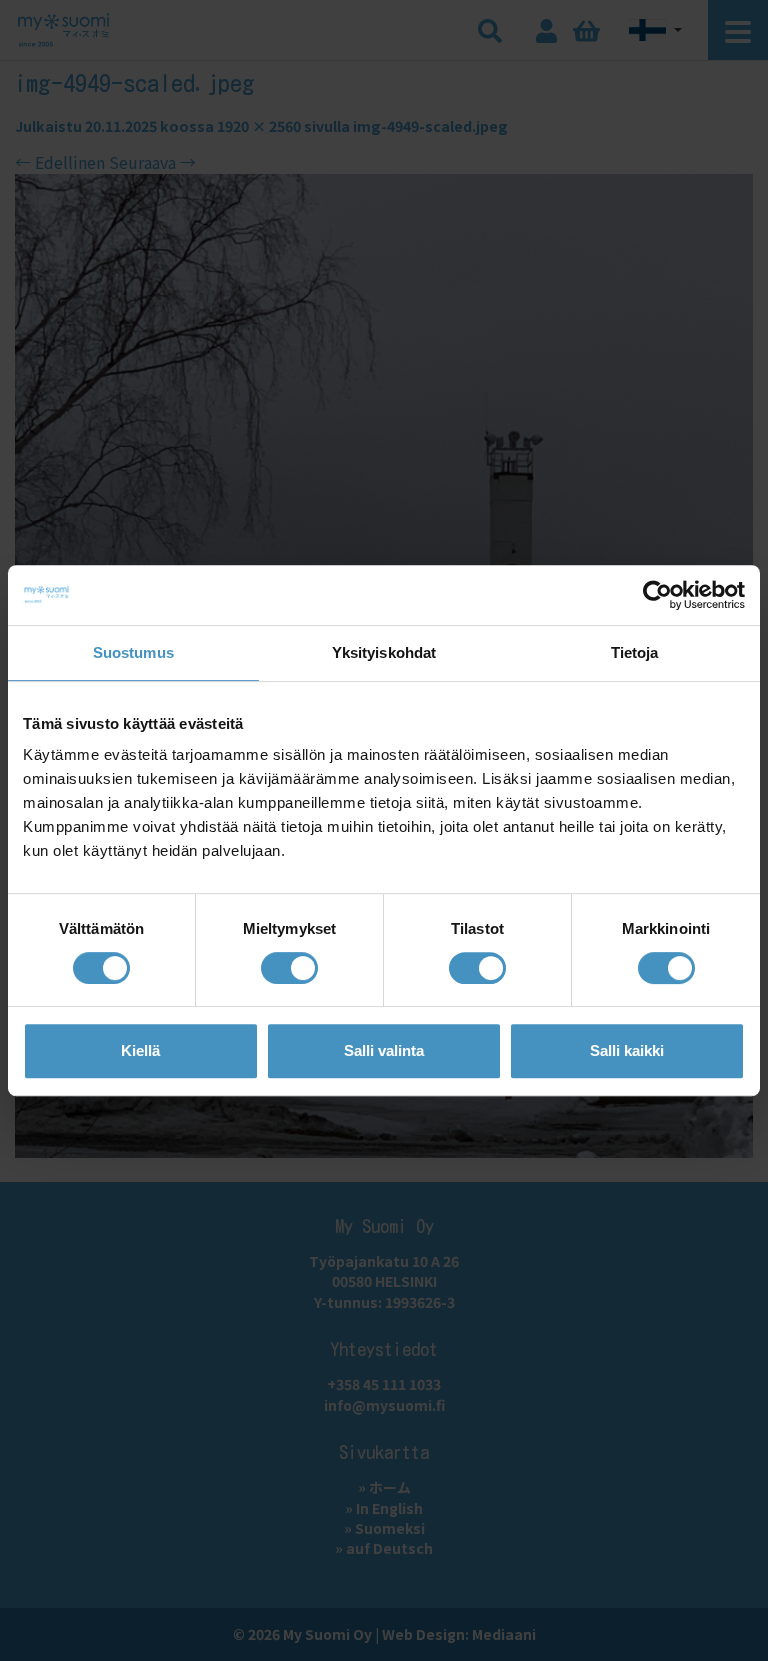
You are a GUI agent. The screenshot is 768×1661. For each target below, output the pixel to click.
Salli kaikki (627, 1050)
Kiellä (140, 1050)
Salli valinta (384, 1050)
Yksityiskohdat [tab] (384, 652)
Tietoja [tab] (635, 652)
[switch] (289, 968)
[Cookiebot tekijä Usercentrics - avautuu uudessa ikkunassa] (657, 595)
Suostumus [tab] (133, 652)
